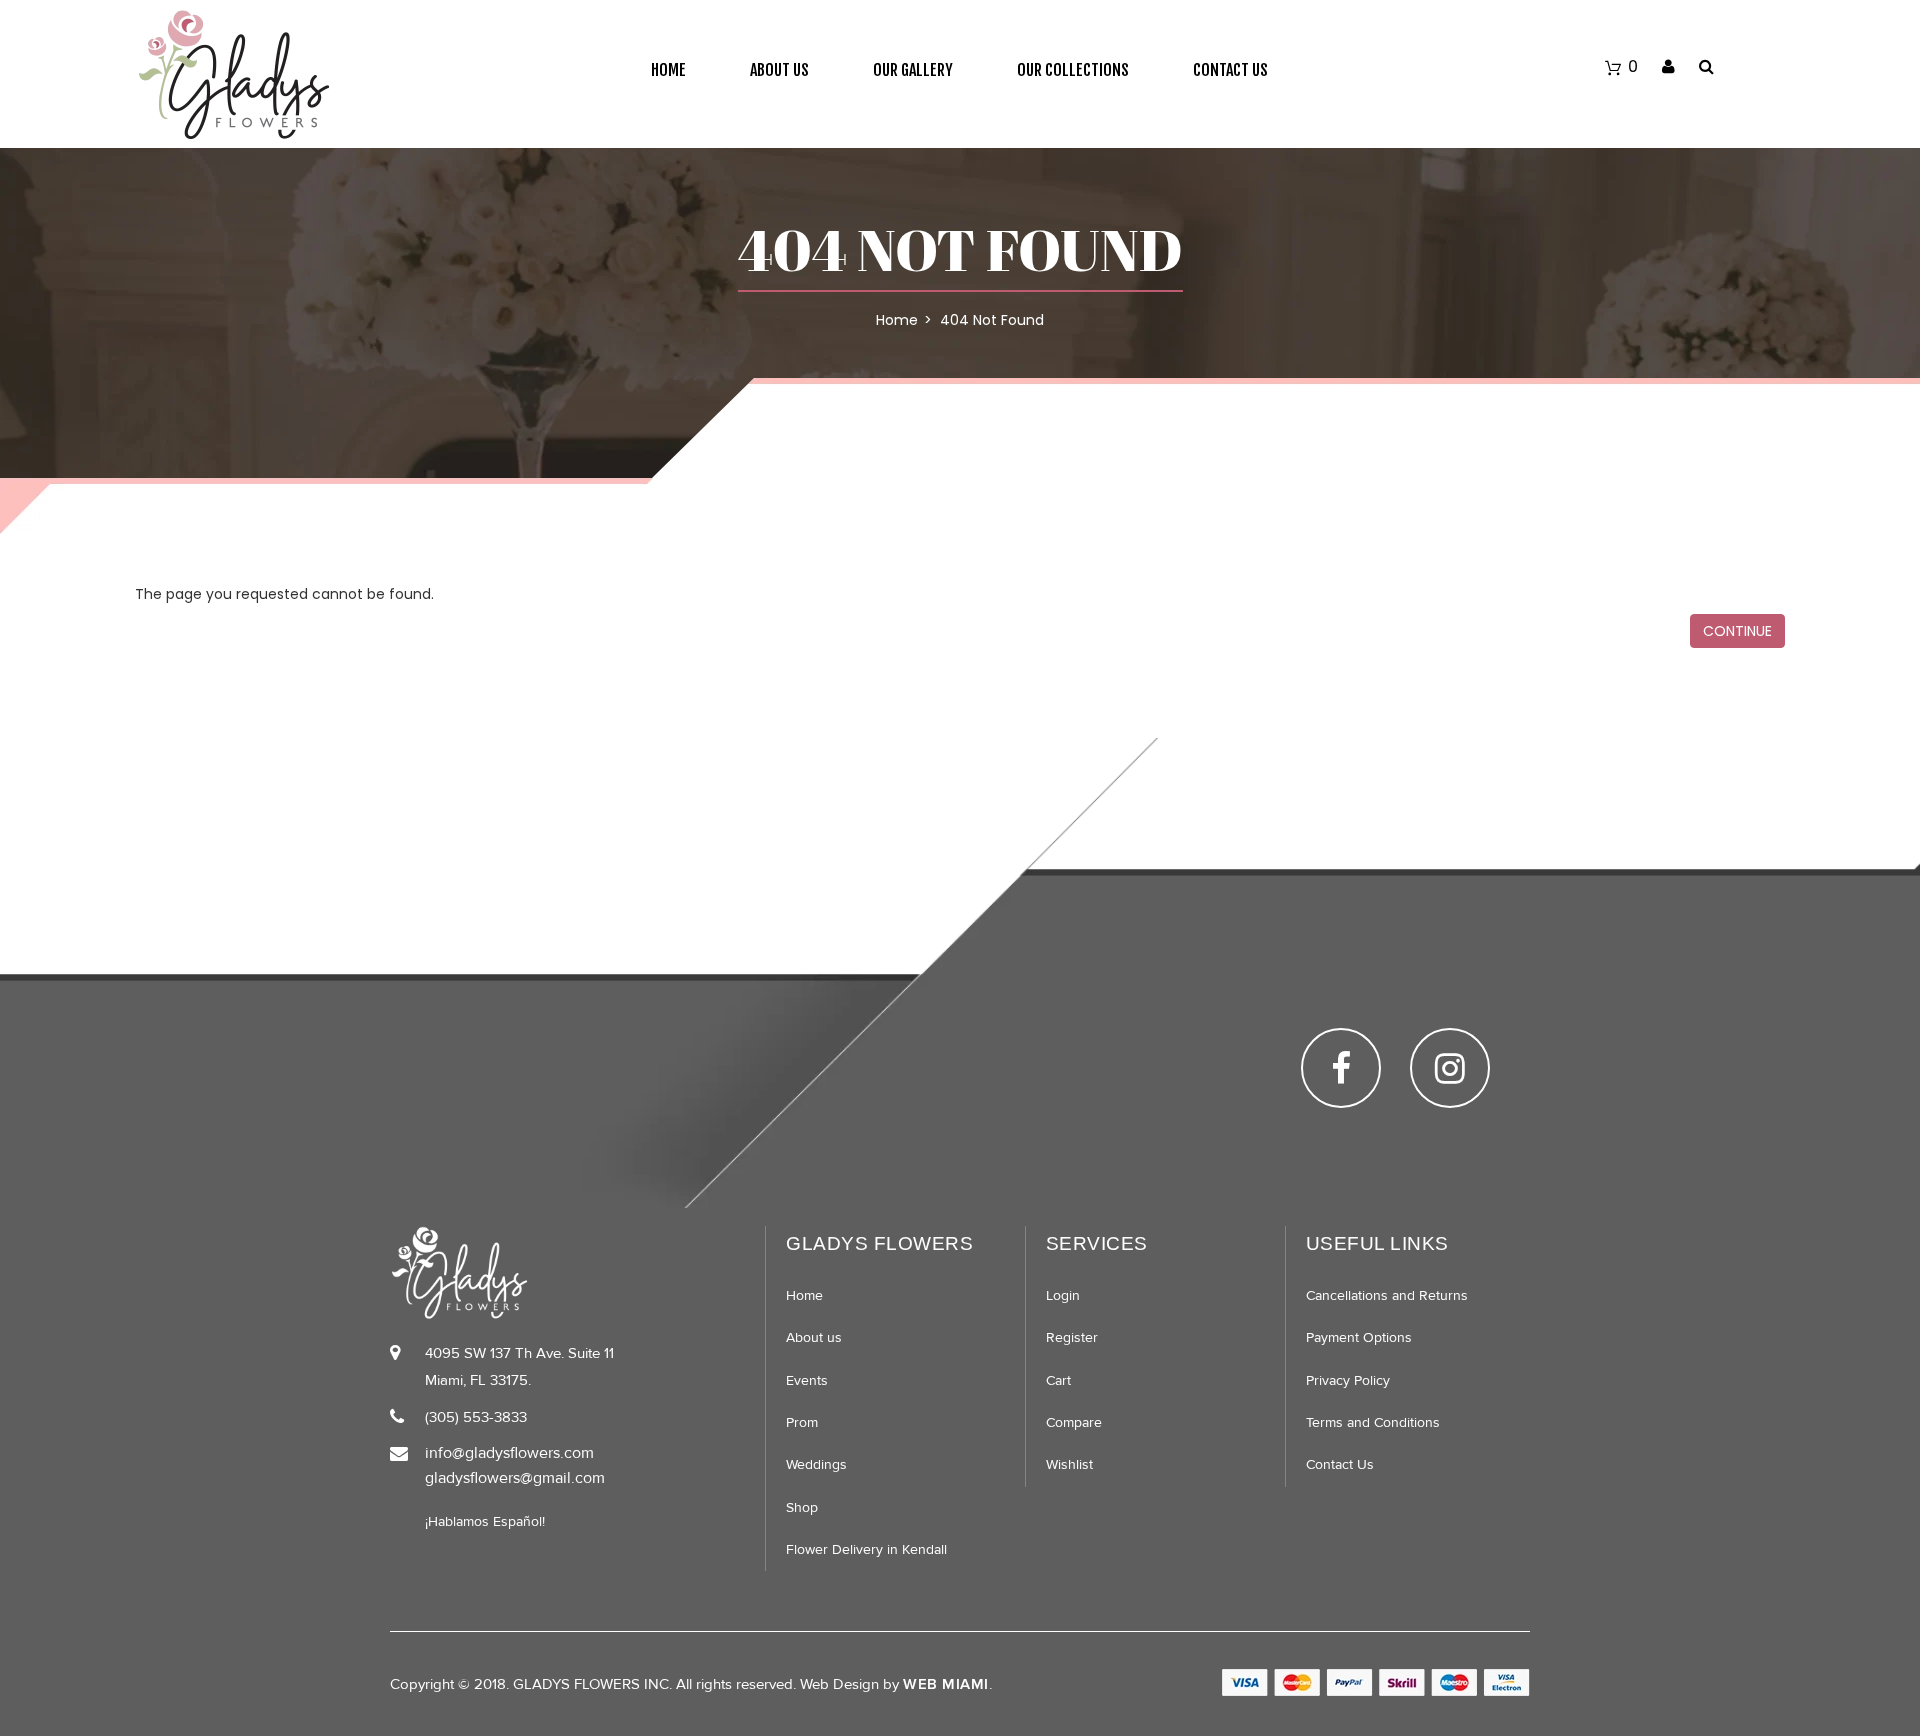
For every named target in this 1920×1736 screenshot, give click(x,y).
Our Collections (1073, 70)
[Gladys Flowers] (233, 74)
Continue (1737, 631)
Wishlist (1069, 1464)
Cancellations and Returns (1387, 1295)
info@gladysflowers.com (509, 1453)
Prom (802, 1422)
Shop (802, 1507)
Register (1072, 1337)
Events (807, 1380)
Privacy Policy (1348, 1380)
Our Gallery (913, 70)
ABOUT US (779, 70)
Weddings (816, 1464)
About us (814, 1337)
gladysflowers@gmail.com (515, 1478)
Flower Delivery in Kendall (866, 1549)
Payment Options (1359, 1337)
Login (1063, 1295)
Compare (1074, 1422)
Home (668, 70)
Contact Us (1230, 70)
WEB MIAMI (946, 1684)
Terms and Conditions (1373, 1422)
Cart (1058, 1380)
